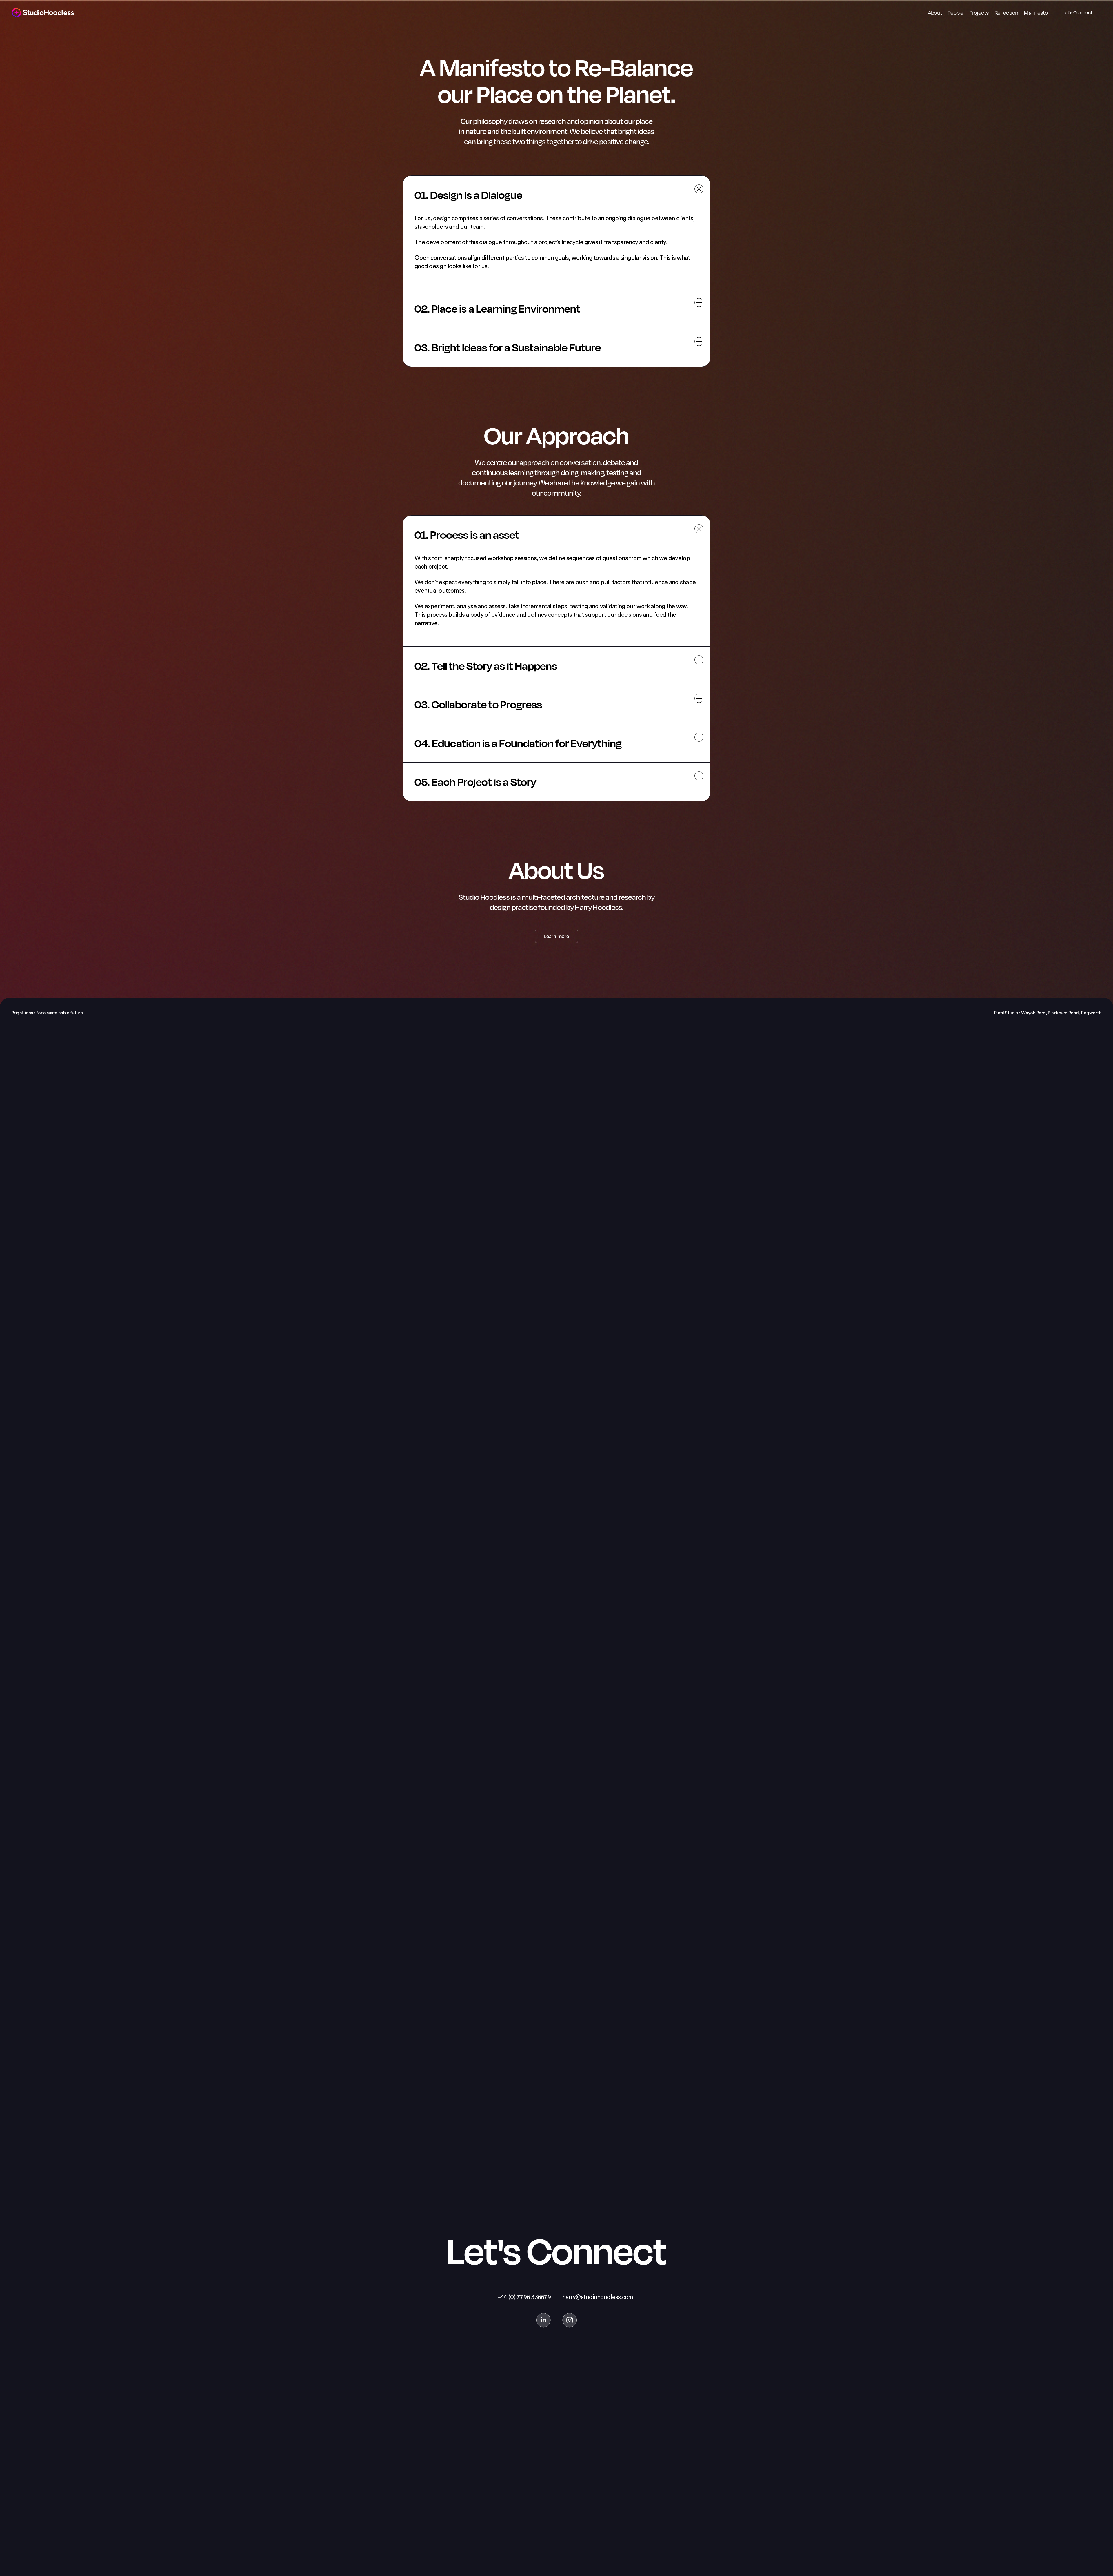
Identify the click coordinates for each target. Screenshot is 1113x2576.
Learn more (556, 936)
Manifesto (1036, 12)
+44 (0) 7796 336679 (524, 2297)
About (935, 12)
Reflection (1006, 12)
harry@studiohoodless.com (598, 2297)
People (955, 12)
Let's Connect (1077, 12)
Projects (979, 12)
